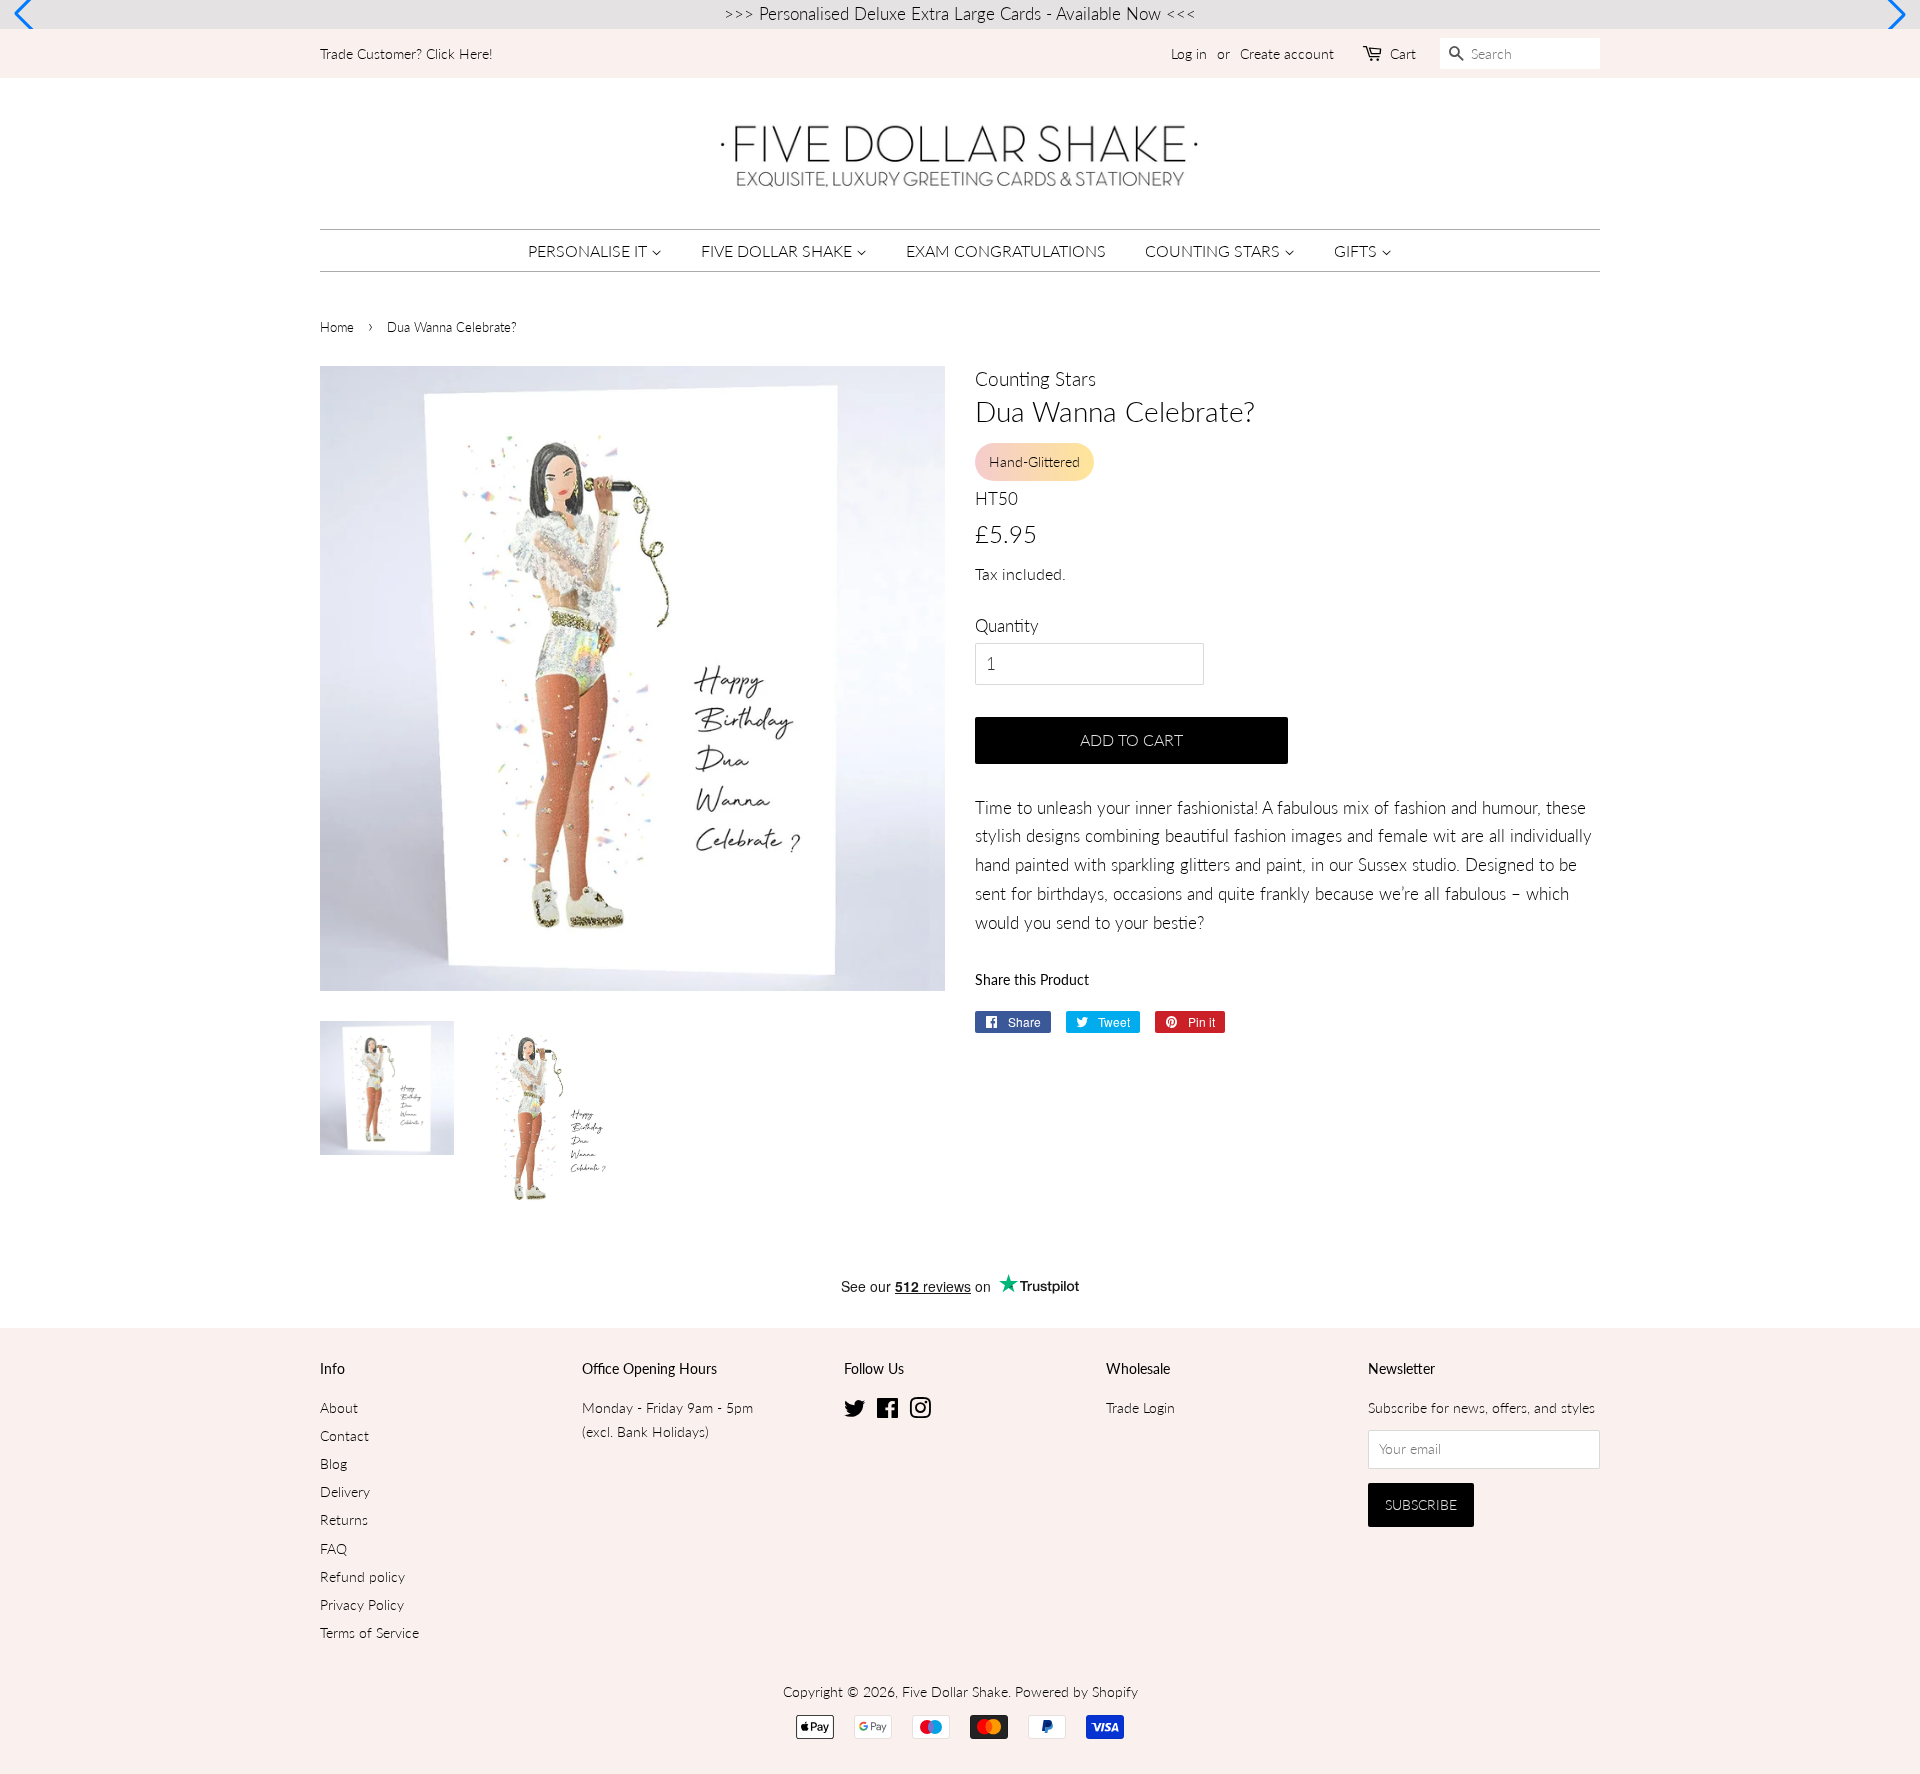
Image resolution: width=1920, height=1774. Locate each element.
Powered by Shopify (1076, 1691)
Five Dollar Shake (778, 250)
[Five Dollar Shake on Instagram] (920, 1411)
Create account (1287, 53)
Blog (333, 1463)
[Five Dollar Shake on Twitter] (855, 1411)
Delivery (345, 1491)
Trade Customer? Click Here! (406, 53)
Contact (344, 1435)
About (339, 1407)
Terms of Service (369, 1632)
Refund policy (362, 1576)
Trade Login (1140, 1407)
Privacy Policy (362, 1604)
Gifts (1357, 250)
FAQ (333, 1548)
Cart (1403, 53)
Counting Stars (1214, 250)
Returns (344, 1519)
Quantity (1007, 625)
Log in (1189, 53)
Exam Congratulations (1006, 250)
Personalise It (589, 250)
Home (337, 327)
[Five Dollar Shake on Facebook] (887, 1411)
